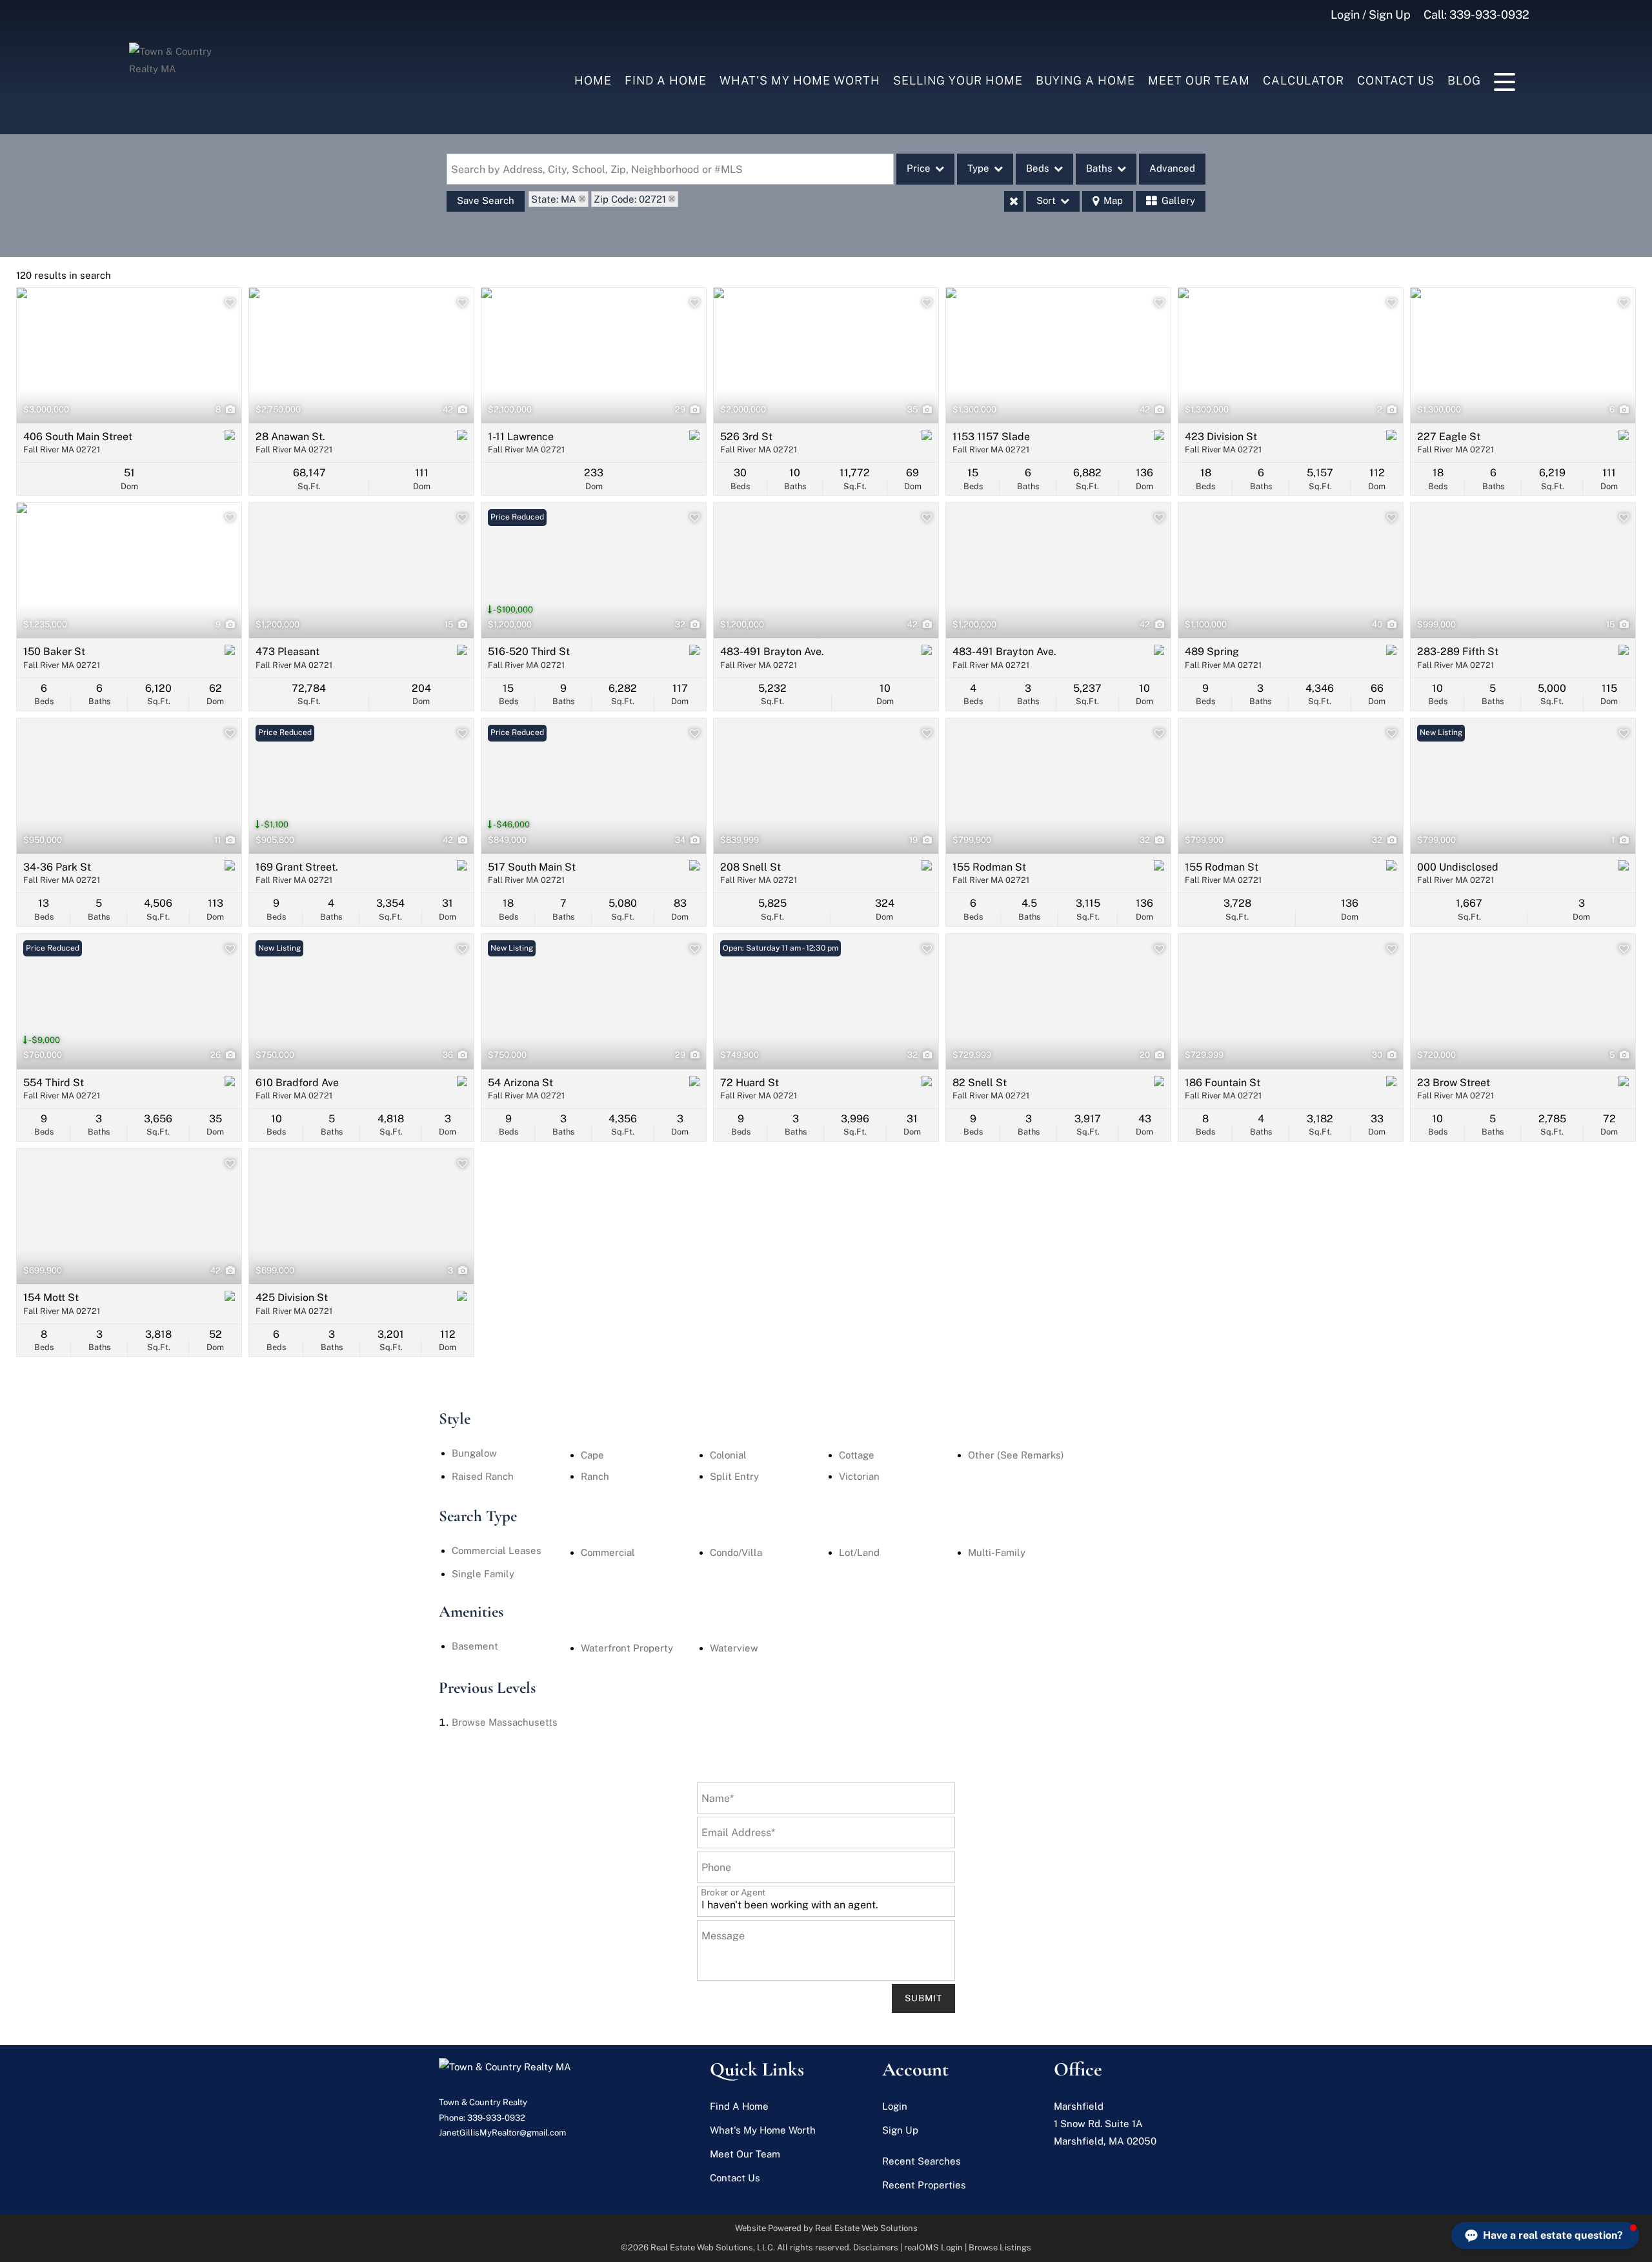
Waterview (734, 1648)
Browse (505, 1722)
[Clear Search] (1014, 201)
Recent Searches (922, 2161)
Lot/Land (859, 1552)
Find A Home (666, 80)
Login (895, 2106)
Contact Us (1396, 80)
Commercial (608, 1552)
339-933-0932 (1489, 15)
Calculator (1304, 80)
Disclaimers (876, 2247)
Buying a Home (1085, 80)
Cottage (857, 1455)
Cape (592, 1455)
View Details (129, 356)
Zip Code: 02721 (630, 199)
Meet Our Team (1199, 80)
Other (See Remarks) (1016, 1455)
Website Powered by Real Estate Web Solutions (826, 2228)
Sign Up (900, 2130)
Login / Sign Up (1371, 15)
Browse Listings (1000, 2247)
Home (593, 80)
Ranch (595, 1476)
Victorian (859, 1476)
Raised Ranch (483, 1476)
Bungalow (474, 1453)
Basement (475, 1646)
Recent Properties (924, 2185)
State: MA (554, 199)
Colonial (728, 1455)
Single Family (483, 1574)
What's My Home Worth (800, 80)
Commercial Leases (497, 1550)
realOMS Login (933, 2247)
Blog (1464, 80)
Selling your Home (958, 80)
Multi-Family (997, 1552)
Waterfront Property (627, 1648)
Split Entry (734, 1476)
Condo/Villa (736, 1552)
